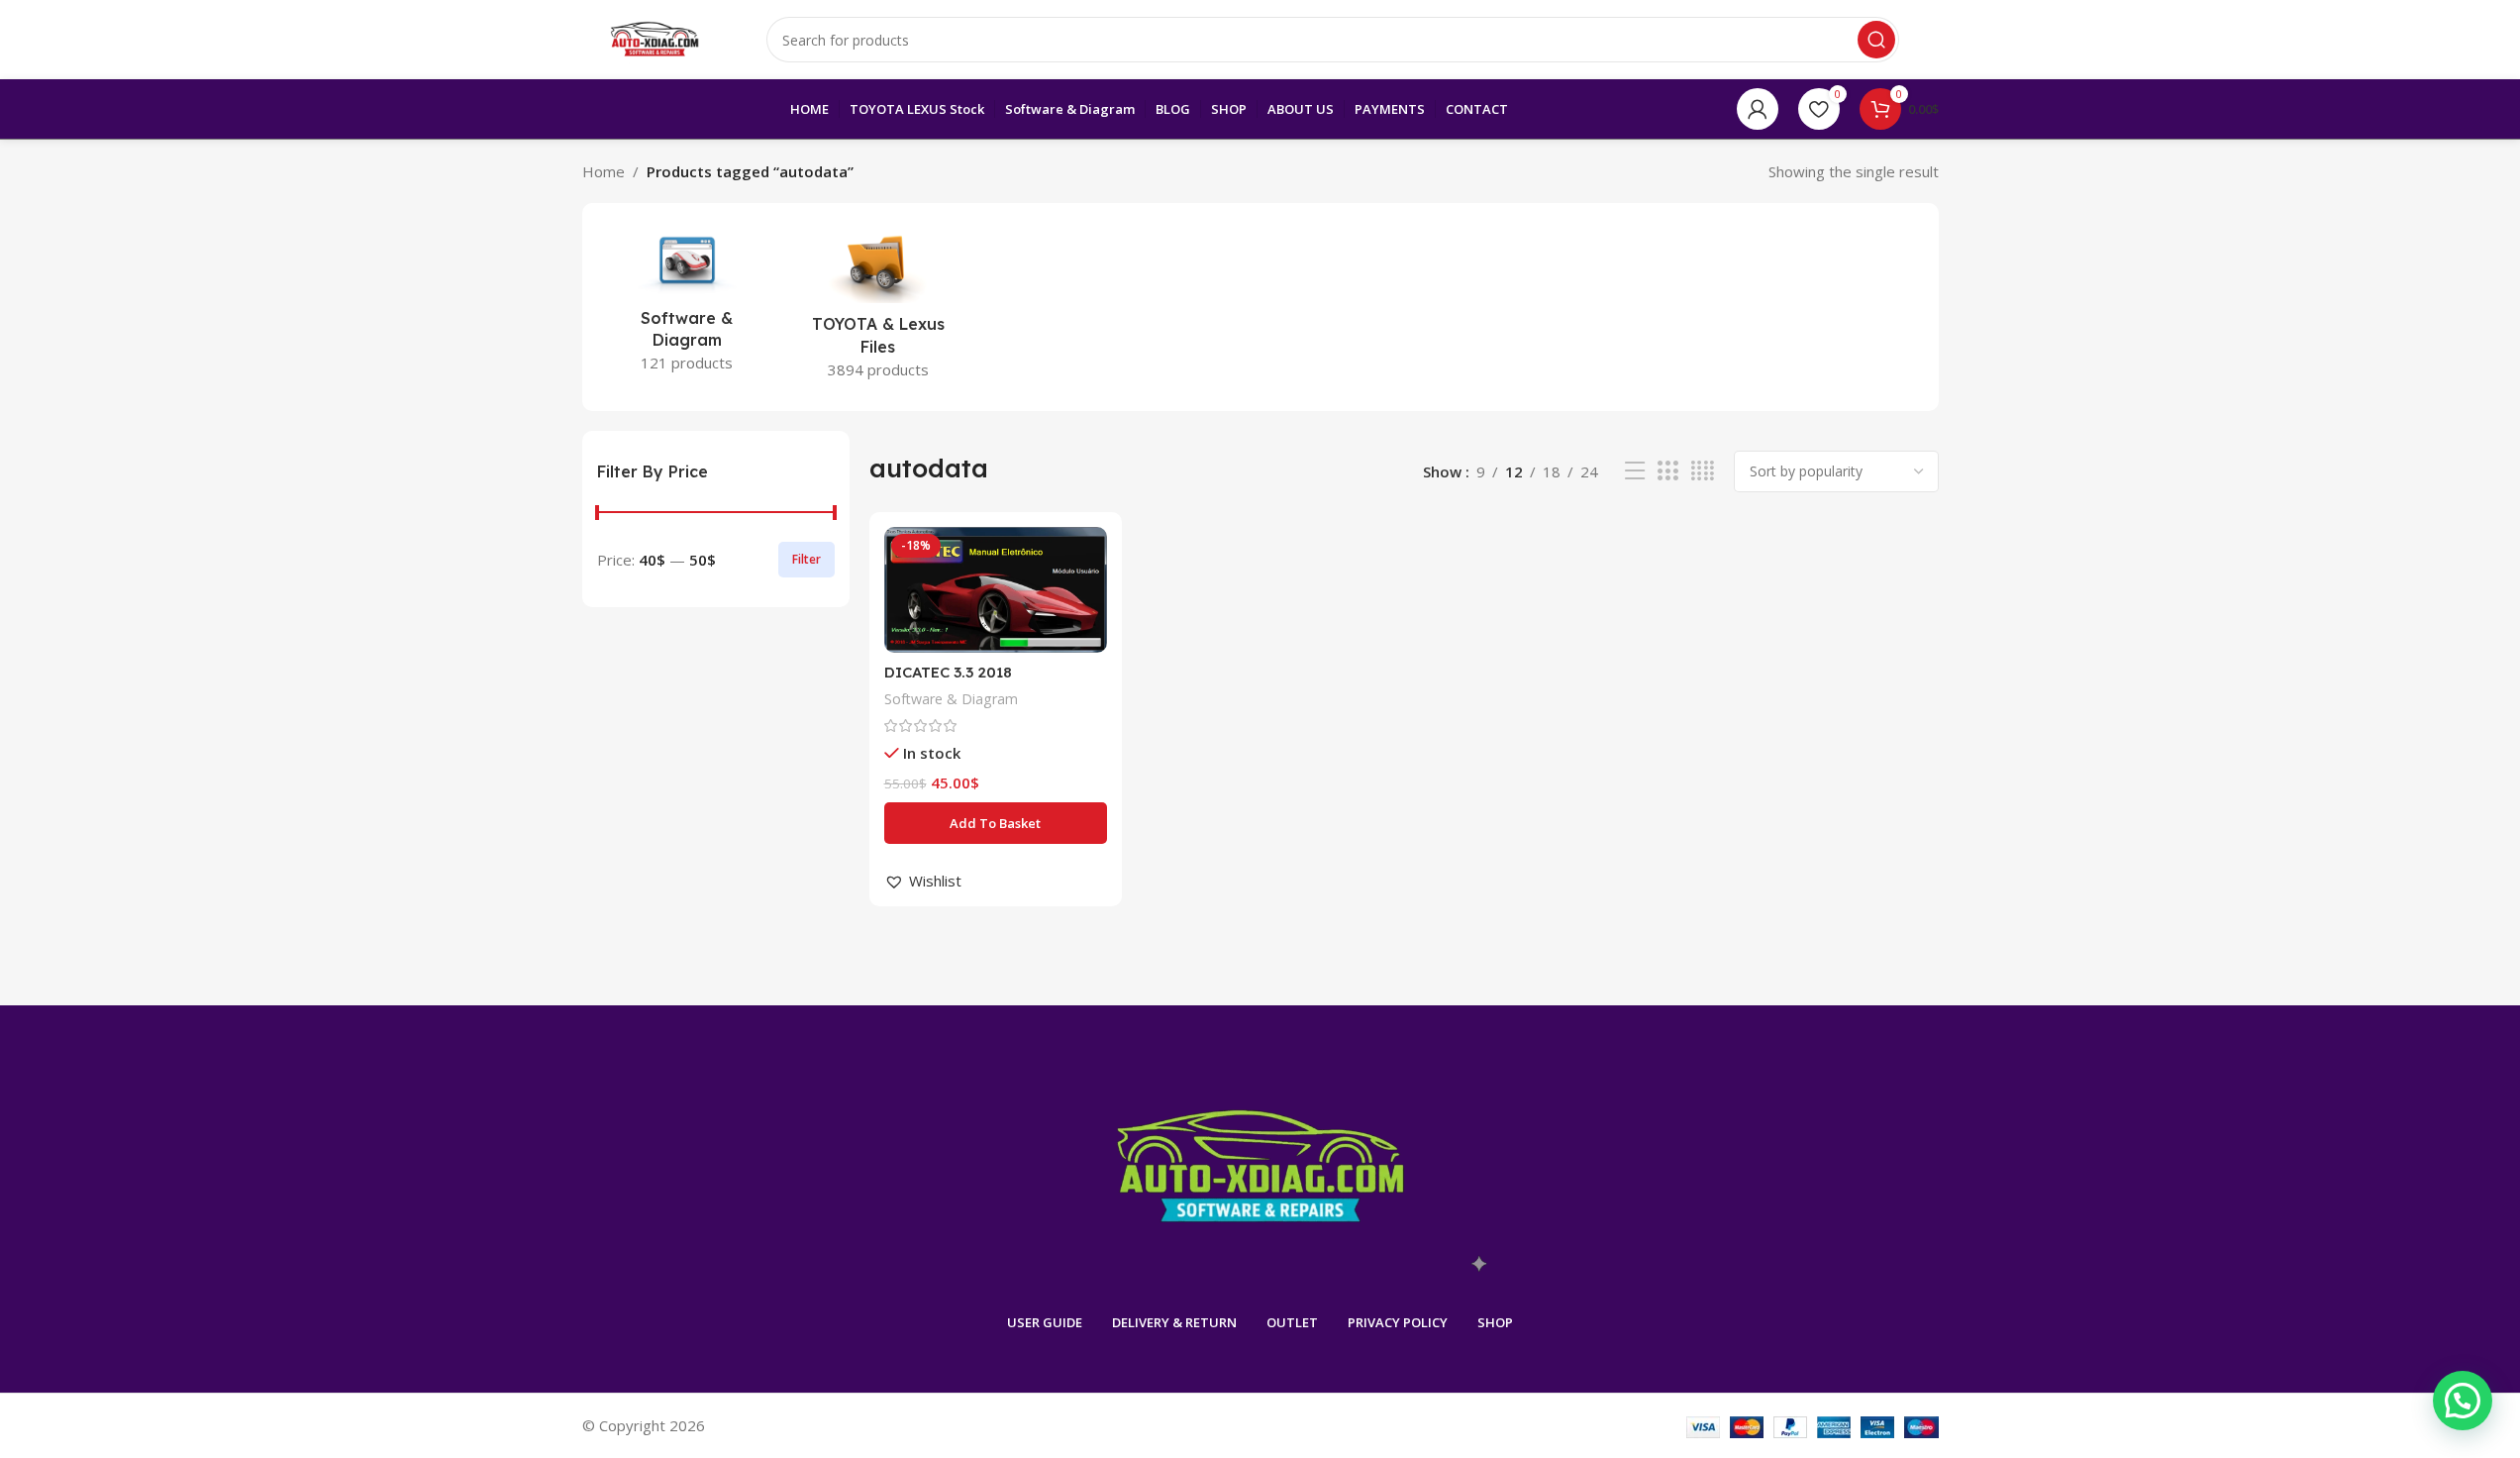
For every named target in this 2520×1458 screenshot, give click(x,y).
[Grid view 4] (1703, 471)
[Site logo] (655, 38)
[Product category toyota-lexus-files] (878, 307)
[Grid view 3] (1667, 471)
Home (604, 171)
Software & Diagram (951, 699)
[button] (996, 823)
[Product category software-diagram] (688, 304)
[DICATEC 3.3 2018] (996, 590)
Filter (806, 559)
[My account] (1758, 109)
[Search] (1876, 40)
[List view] (1635, 471)
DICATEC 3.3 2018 (948, 672)
